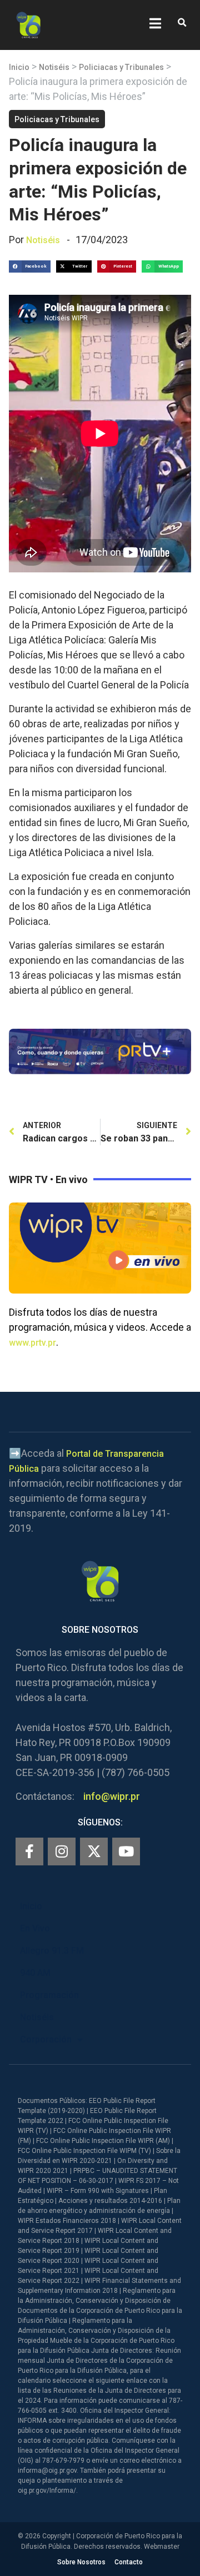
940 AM (35, 1973)
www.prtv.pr (32, 1343)
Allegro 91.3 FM (52, 1951)
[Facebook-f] (29, 1851)
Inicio (19, 67)
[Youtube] (126, 1851)
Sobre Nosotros (81, 2562)
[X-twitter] (94, 1851)
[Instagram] (62, 1851)
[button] (182, 23)
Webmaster (162, 2547)
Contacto (129, 2562)
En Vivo (35, 1928)
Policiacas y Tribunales (121, 67)
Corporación (46, 2039)
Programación (49, 1995)
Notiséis (54, 67)
